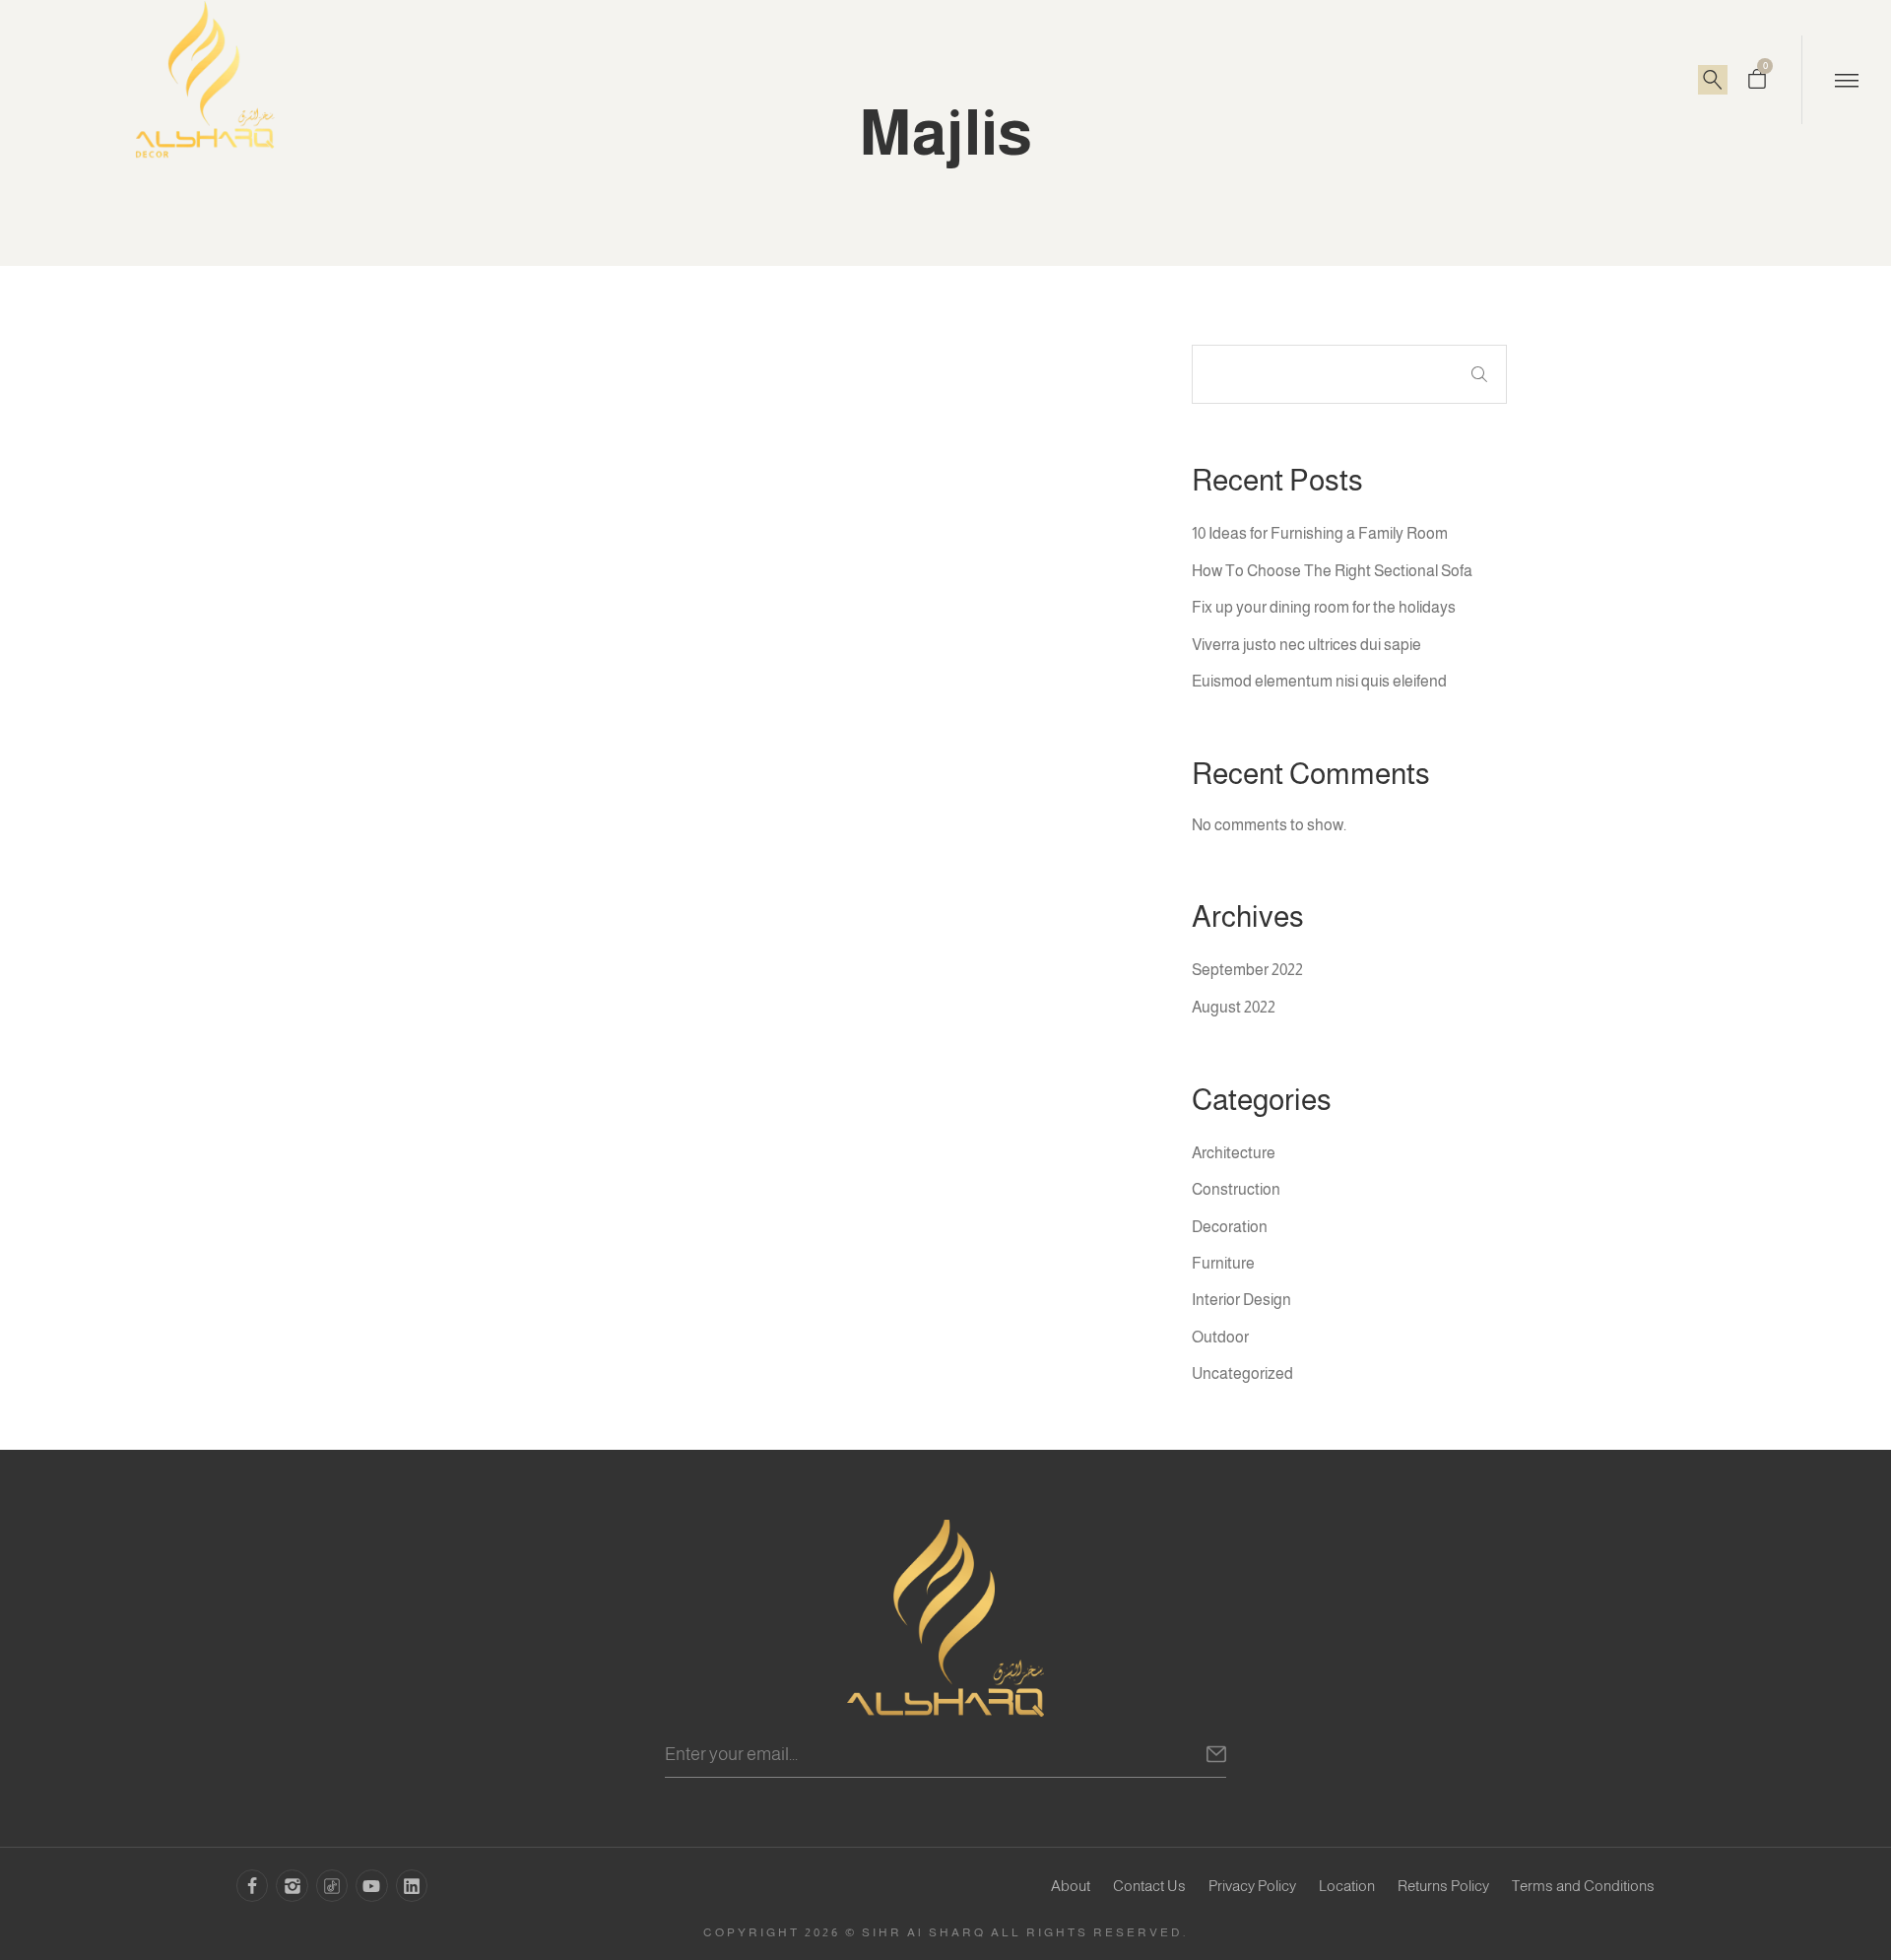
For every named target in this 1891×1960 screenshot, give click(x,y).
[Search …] (1713, 80)
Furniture (1223, 1263)
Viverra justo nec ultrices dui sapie (1306, 645)
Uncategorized (1242, 1373)
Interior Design (1241, 1300)
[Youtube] (371, 1885)
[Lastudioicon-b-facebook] (252, 1885)
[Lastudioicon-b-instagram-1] (292, 1885)
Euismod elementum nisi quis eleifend (1319, 681)
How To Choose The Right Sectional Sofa (1332, 571)
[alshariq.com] (945, 1618)
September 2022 (1247, 970)
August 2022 (1234, 1007)
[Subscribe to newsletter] (1216, 1756)
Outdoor (1220, 1337)
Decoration (1230, 1227)
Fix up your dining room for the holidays (1324, 607)
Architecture (1234, 1153)
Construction (1236, 1189)
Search (1479, 374)
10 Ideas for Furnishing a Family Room (1320, 533)
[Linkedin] (412, 1885)
